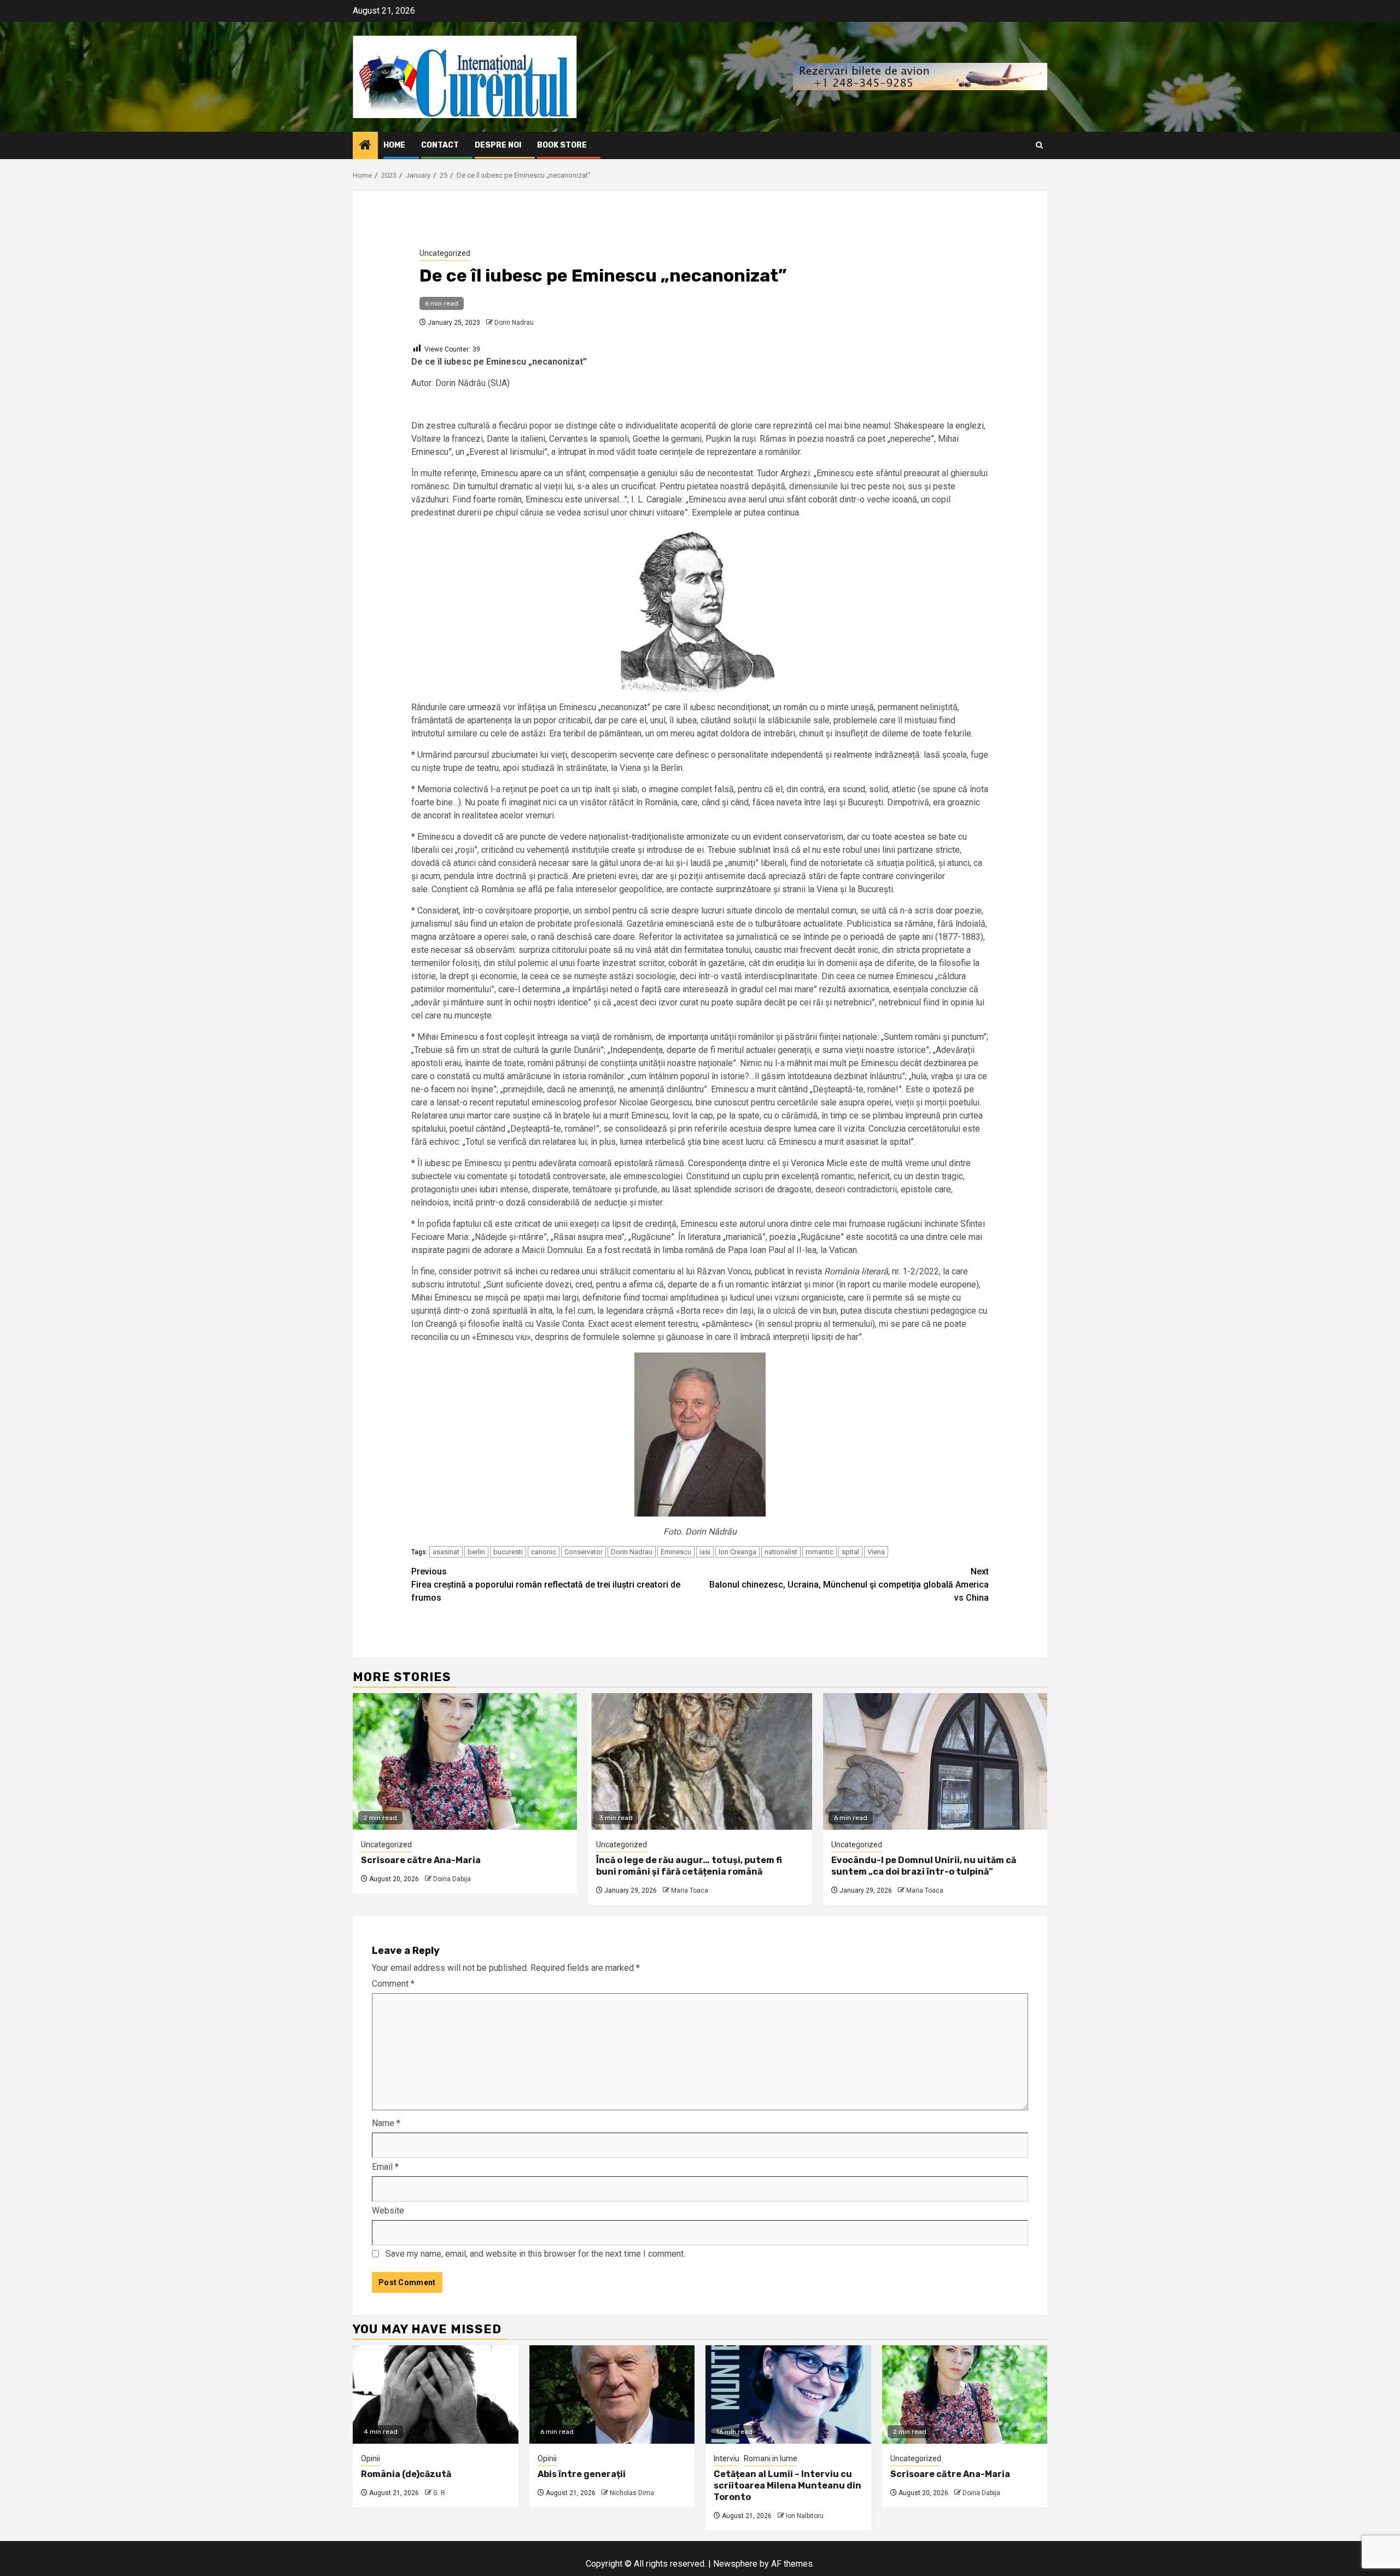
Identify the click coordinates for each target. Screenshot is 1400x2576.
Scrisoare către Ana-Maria (421, 1860)
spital (850, 1552)
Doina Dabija (452, 1879)
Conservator (584, 1552)
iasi (705, 1552)
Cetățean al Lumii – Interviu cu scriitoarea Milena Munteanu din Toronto (787, 2486)
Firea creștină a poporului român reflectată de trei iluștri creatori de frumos (546, 1585)
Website (388, 2211)
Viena (876, 1552)
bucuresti (508, 1552)
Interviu (727, 2458)
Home (394, 145)
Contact (440, 145)
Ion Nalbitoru (805, 2516)
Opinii (371, 2458)
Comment (393, 1984)
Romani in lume (771, 2458)
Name (386, 2123)
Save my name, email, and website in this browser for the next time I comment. (535, 2254)
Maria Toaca (690, 1890)
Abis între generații (582, 2474)
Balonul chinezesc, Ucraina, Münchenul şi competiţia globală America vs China (849, 1585)
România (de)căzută (406, 2474)
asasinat (446, 1552)
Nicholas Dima (632, 2493)
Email (385, 2167)
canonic (544, 1552)
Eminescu (676, 1552)
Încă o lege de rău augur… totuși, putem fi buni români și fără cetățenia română (689, 1866)
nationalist (781, 1552)
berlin (476, 1552)
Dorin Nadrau (514, 323)
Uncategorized (445, 253)
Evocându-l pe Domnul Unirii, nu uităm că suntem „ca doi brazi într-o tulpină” (924, 1866)
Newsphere (735, 2564)
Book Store (562, 145)
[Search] (1039, 145)
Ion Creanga (737, 1552)
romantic (819, 1552)
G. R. (440, 2493)
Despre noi (498, 145)
